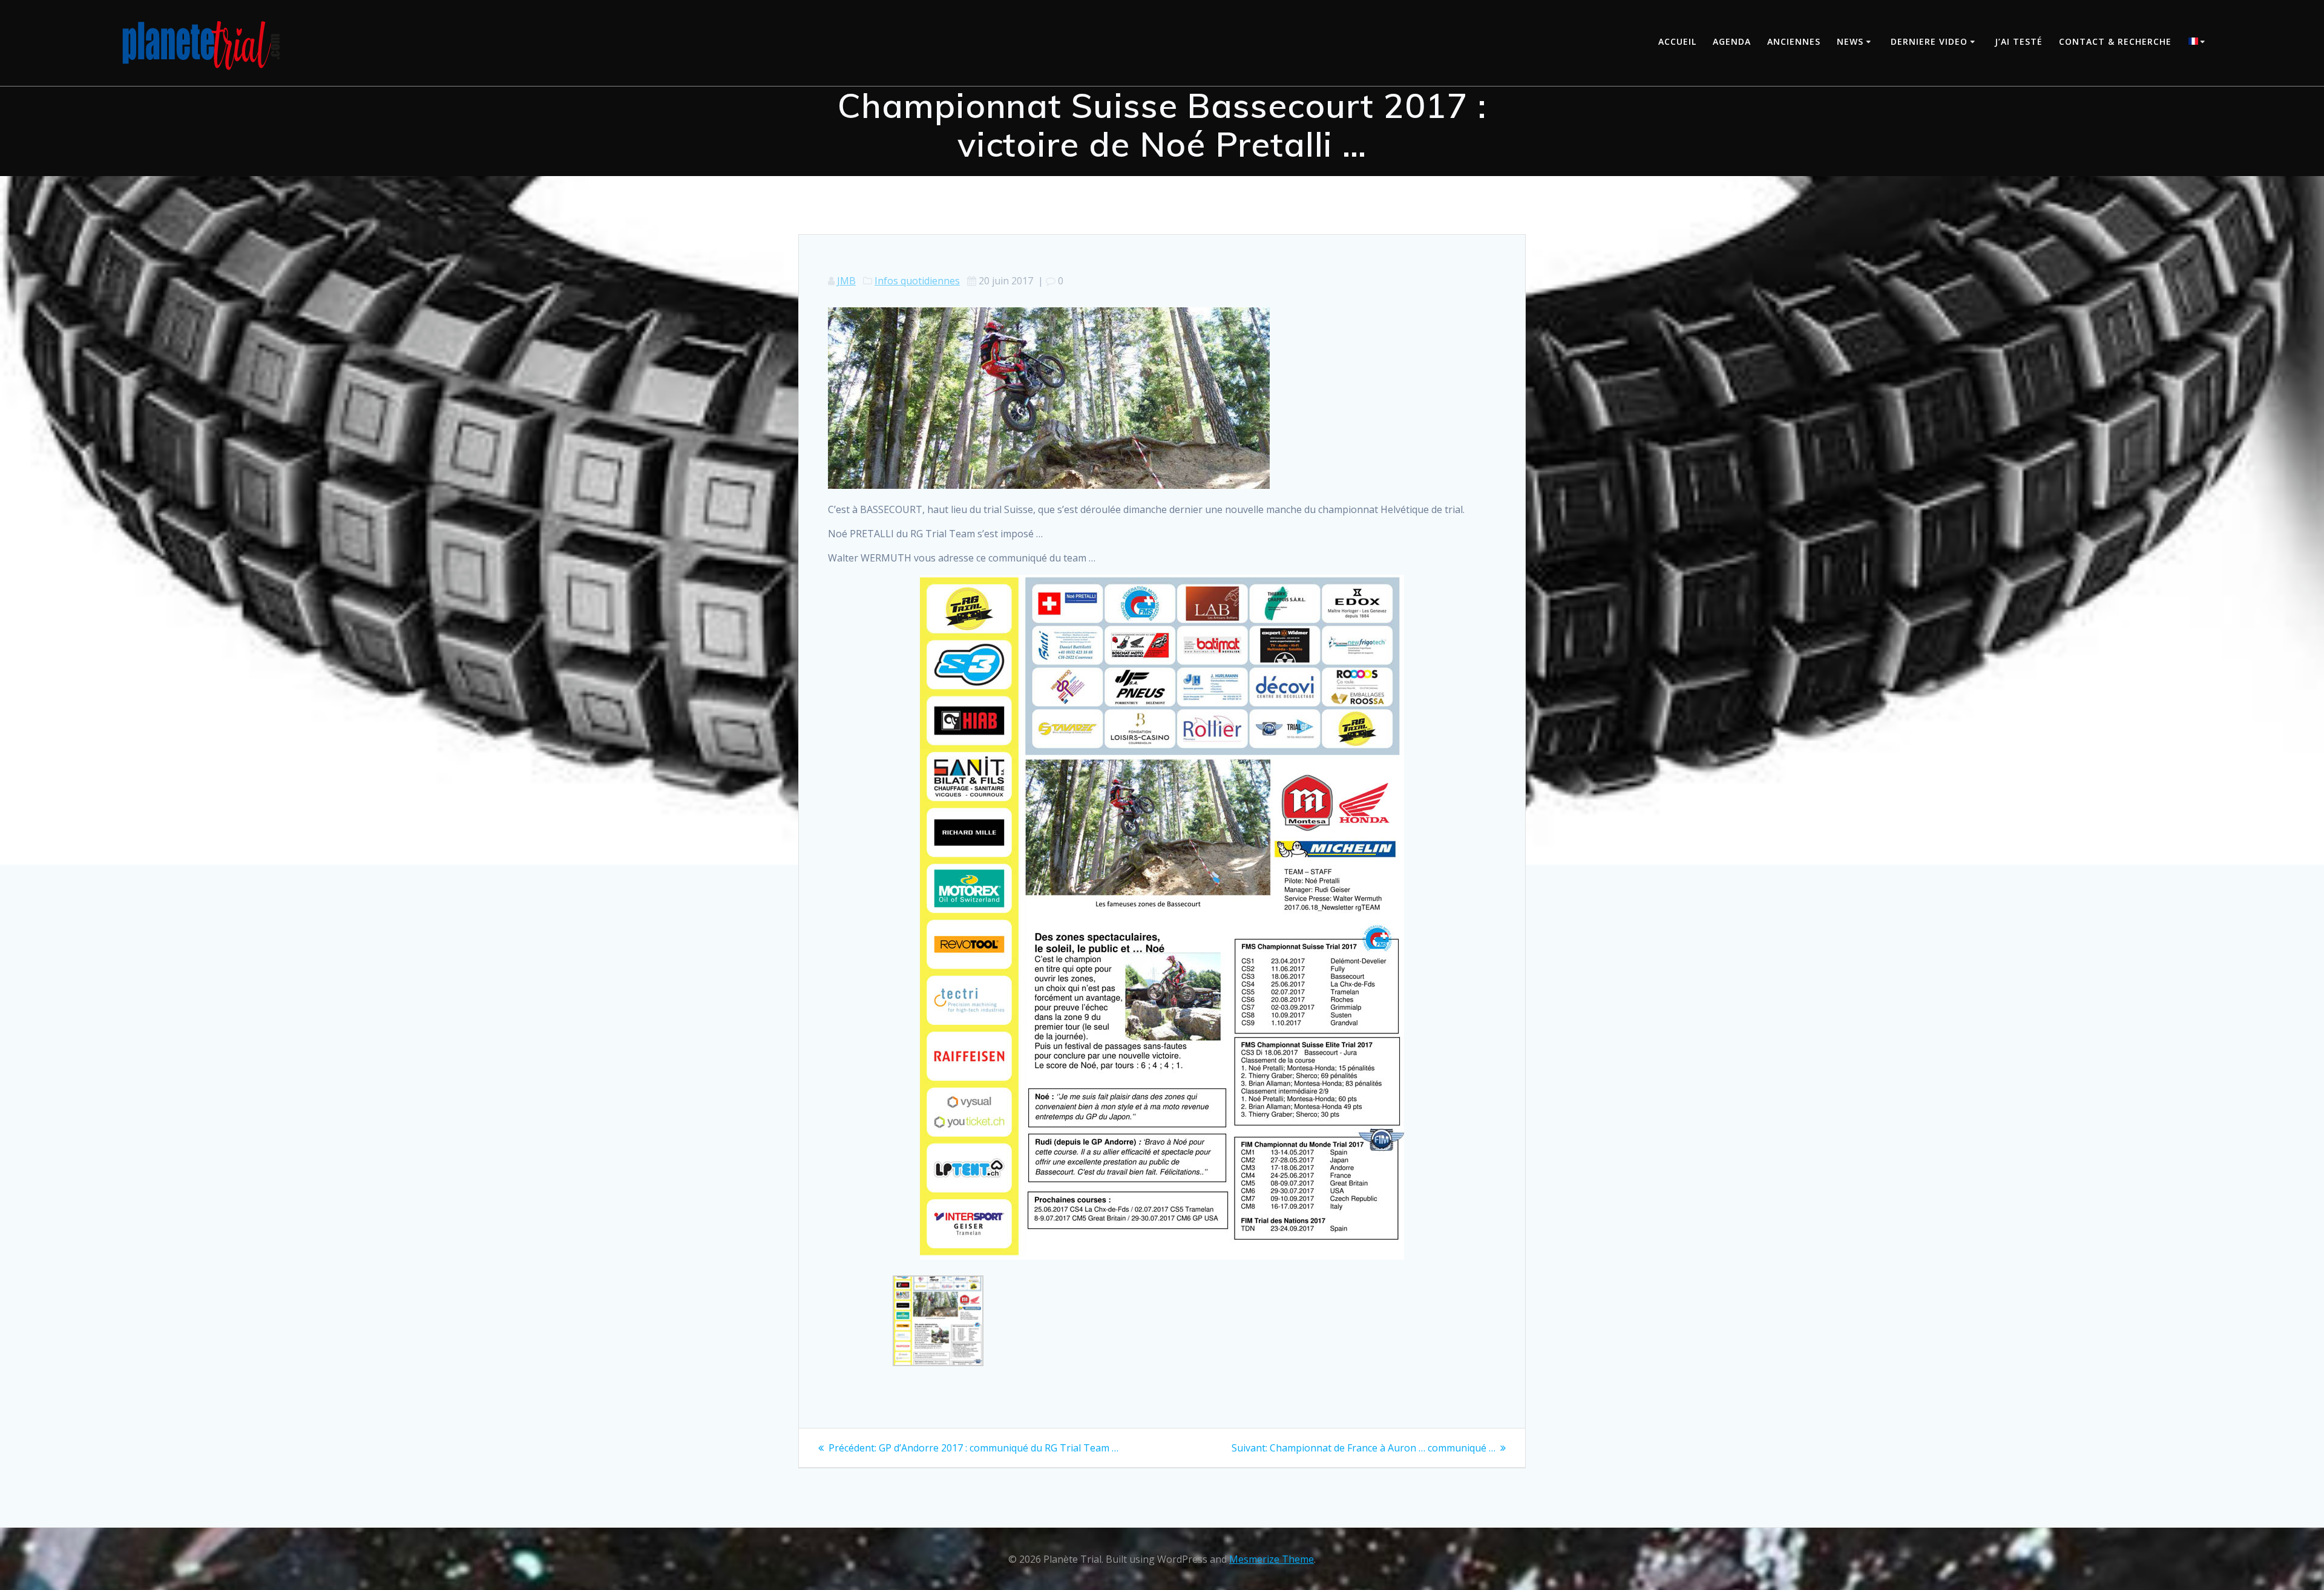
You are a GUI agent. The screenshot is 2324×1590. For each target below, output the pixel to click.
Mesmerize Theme (1272, 1559)
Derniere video (1929, 41)
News (1850, 41)
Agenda (1732, 41)
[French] (2199, 43)
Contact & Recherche (2115, 41)
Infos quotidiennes (917, 281)
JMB (846, 281)
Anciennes (1794, 41)
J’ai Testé (2019, 41)
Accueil (1677, 41)
